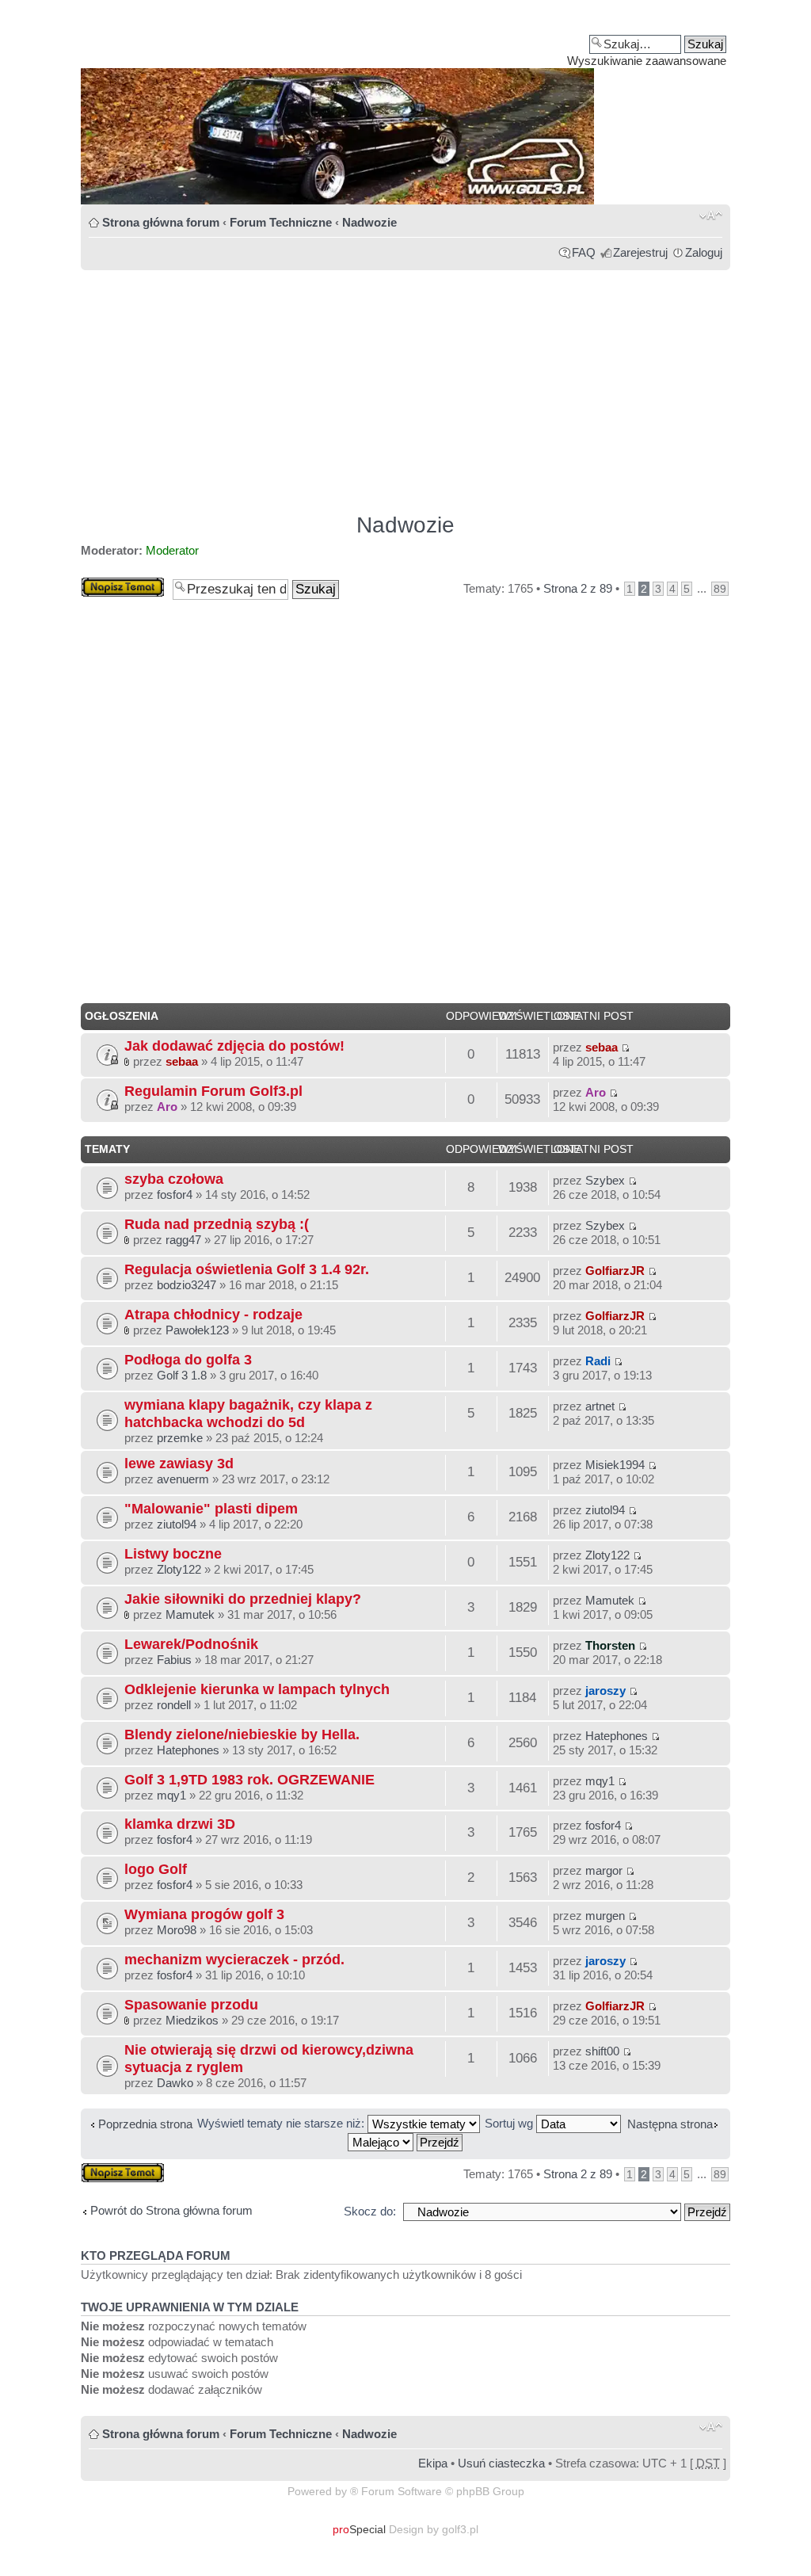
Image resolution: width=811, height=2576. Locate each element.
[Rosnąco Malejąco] (406, 2141)
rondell (174, 1705)
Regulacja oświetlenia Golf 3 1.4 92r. (247, 1269)
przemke (180, 1438)
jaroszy (605, 1691)
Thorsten (610, 1645)
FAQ (584, 252)
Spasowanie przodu (191, 2004)
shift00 (602, 2051)
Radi (598, 1361)
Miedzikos (192, 2020)
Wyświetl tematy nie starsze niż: (282, 2123)
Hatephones (188, 1750)
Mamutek (190, 1614)
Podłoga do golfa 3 (188, 1359)
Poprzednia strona (145, 2124)
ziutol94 (177, 1524)
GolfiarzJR (615, 1271)
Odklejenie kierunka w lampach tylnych (257, 1689)
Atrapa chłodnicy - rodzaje (213, 1314)
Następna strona (670, 2124)
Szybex (605, 1180)
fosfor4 (175, 1195)
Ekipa (433, 2463)
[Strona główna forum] (405, 108)
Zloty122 (179, 1569)
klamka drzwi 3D (180, 1824)
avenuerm (183, 1479)
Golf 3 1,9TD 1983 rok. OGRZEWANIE (249, 1779)
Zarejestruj (640, 252)
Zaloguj (704, 252)
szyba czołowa (174, 1179)
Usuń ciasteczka (501, 2463)
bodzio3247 (187, 1285)
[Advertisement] (405, 384)
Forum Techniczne (281, 222)
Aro (167, 1107)
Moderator (172, 550)
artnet (600, 1406)
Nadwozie (369, 222)
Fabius (174, 1660)
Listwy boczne (173, 1553)
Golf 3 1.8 (182, 1375)
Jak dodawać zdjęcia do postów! (234, 1046)
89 (720, 589)
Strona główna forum (161, 222)
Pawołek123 (197, 1330)
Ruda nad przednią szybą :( (217, 1224)
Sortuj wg (510, 2123)
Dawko (175, 2083)
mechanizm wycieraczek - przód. (234, 1959)
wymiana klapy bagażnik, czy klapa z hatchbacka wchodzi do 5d (248, 1413)
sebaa (182, 1061)
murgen (605, 1916)
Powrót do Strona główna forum (171, 2210)
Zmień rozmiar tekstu (711, 216)
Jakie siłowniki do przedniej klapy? (243, 1599)
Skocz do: (370, 2211)
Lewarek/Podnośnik (191, 1644)
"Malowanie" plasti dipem (211, 1508)
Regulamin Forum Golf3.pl (213, 1091)
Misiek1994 (615, 1465)
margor (604, 1870)
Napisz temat (115, 584)
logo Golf (156, 1869)
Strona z (578, 588)
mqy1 (171, 1795)
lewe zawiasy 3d (179, 1463)
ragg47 (183, 1240)
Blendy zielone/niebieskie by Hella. (242, 1734)
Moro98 (177, 1930)
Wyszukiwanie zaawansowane (647, 61)
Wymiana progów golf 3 (204, 1914)
